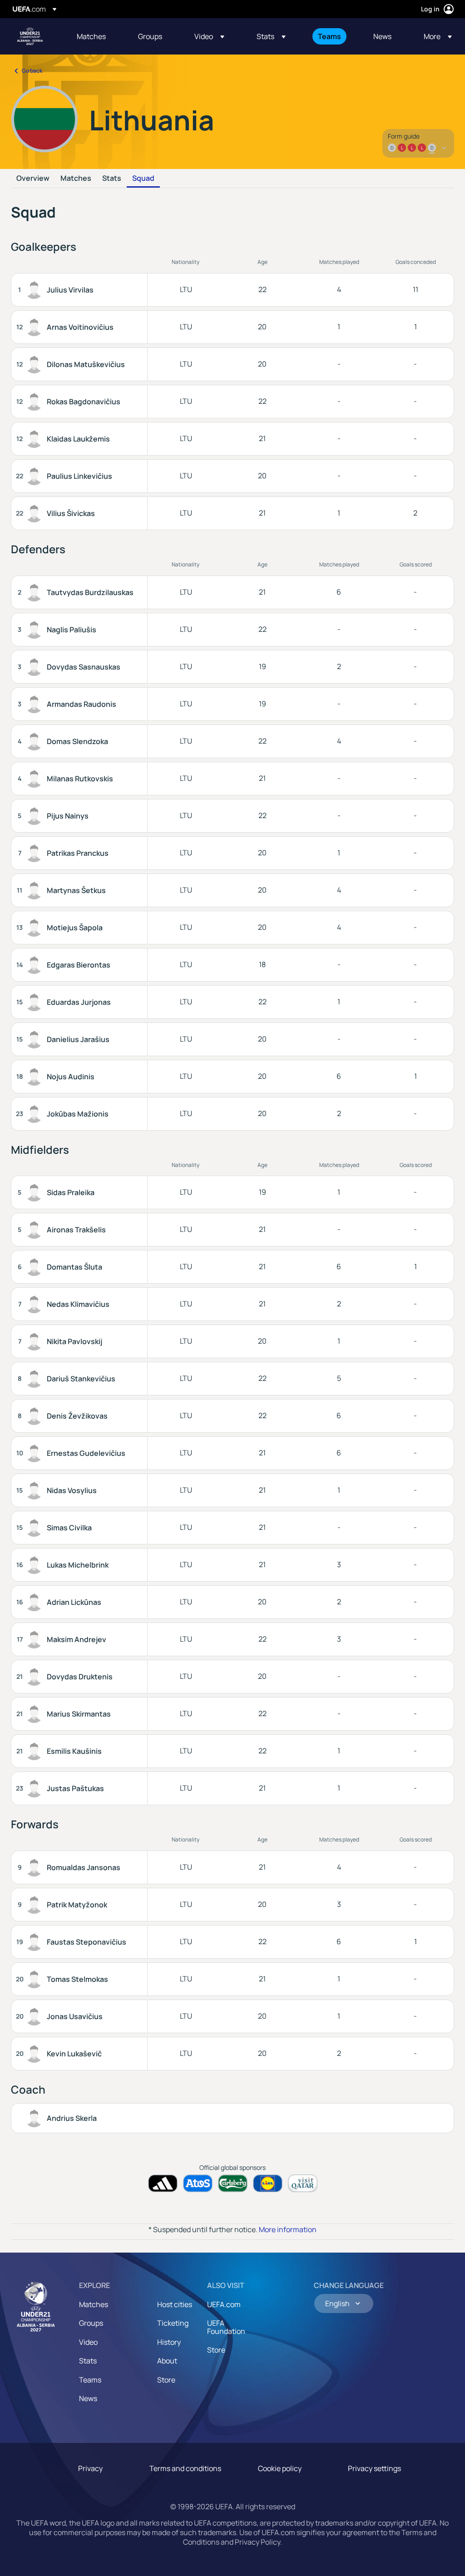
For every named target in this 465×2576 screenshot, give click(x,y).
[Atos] (198, 2183)
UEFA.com (224, 2304)
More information (288, 2229)
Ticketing (173, 2323)
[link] (91, 36)
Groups (91, 2323)
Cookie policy (280, 2468)
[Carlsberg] (233, 2183)
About (167, 2361)
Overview (33, 179)
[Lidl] (268, 2183)
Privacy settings (374, 2468)
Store (166, 2380)
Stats (112, 179)
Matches (76, 179)
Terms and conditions (185, 2468)
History (169, 2342)
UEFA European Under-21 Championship (30, 36)
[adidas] (163, 2183)
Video (88, 2342)
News (88, 2398)
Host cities (175, 2304)
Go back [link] (32, 71)
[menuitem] (96, 36)
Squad (143, 179)
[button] (209, 36)
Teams (90, 2380)
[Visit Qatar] (303, 2183)
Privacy (90, 2468)
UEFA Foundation (226, 2327)
